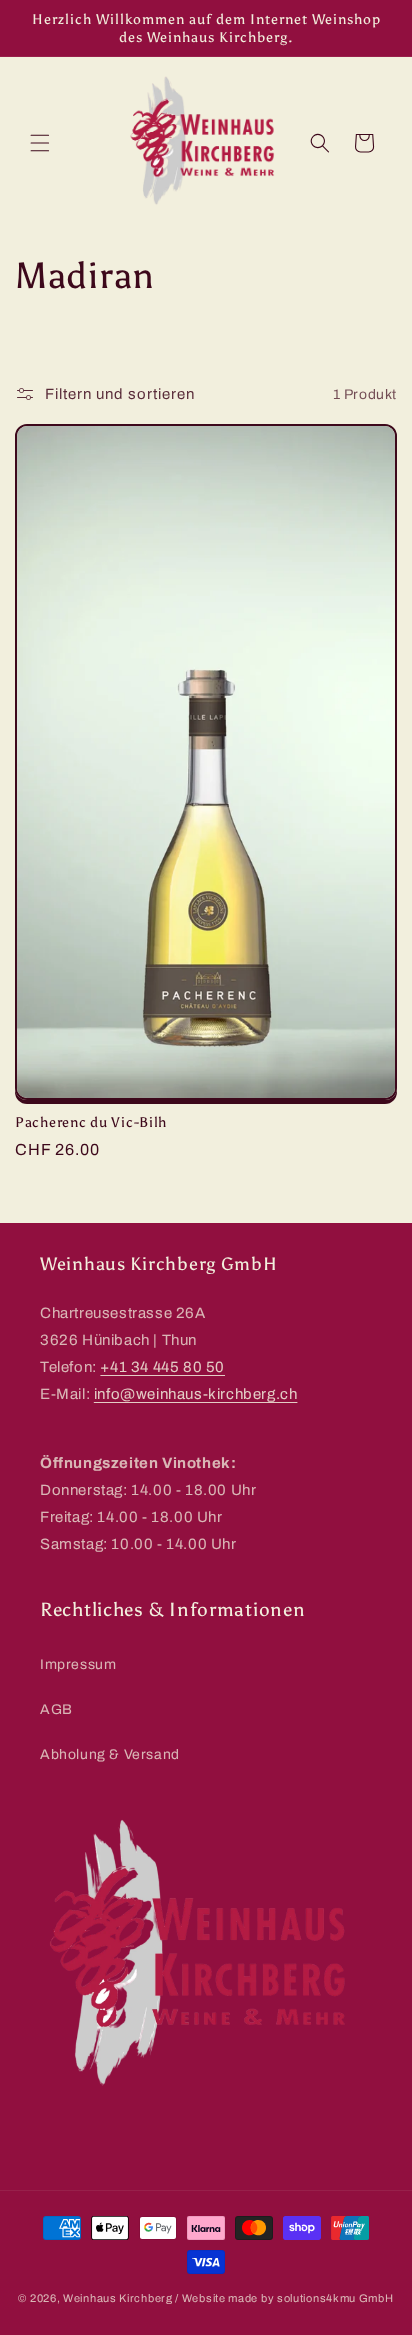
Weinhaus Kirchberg (118, 2298)
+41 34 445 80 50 (162, 1367)
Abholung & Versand (110, 1754)
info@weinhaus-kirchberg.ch (196, 1394)
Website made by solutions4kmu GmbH (288, 2298)
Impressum (78, 1664)
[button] (40, 143)
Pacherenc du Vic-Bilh (91, 1122)
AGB (56, 1709)
